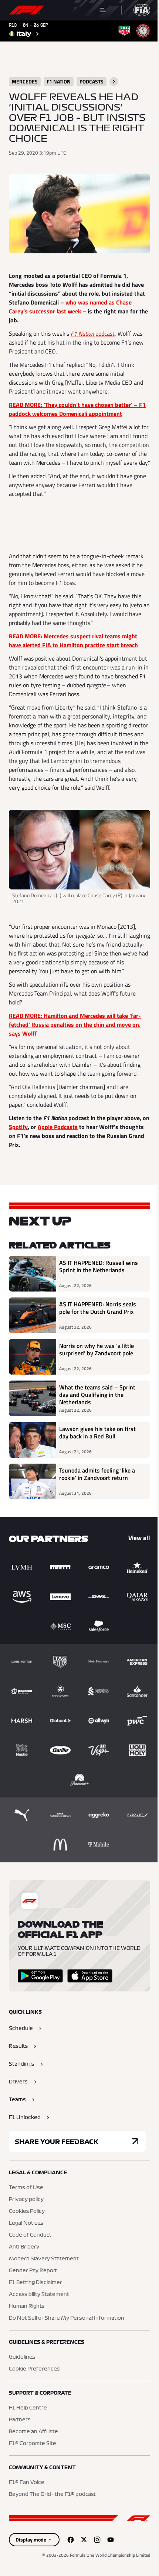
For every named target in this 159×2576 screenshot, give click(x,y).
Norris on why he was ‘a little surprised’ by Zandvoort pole (97, 1350)
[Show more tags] (114, 82)
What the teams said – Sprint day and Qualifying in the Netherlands (97, 1395)
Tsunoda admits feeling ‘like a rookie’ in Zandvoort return (97, 1474)
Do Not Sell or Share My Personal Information (67, 2318)
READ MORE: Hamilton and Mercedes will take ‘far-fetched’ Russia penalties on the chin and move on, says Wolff (75, 1024)
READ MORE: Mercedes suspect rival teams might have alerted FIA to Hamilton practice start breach (73, 641)
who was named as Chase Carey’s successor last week (70, 307)
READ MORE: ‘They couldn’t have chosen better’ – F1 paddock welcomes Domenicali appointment (77, 409)
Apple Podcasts (58, 1127)
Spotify (18, 1127)
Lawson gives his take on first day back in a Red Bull (97, 1433)
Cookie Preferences (34, 2369)
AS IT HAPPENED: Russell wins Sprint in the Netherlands (99, 1267)
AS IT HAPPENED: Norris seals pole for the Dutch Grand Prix (98, 1308)
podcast (93, 333)
